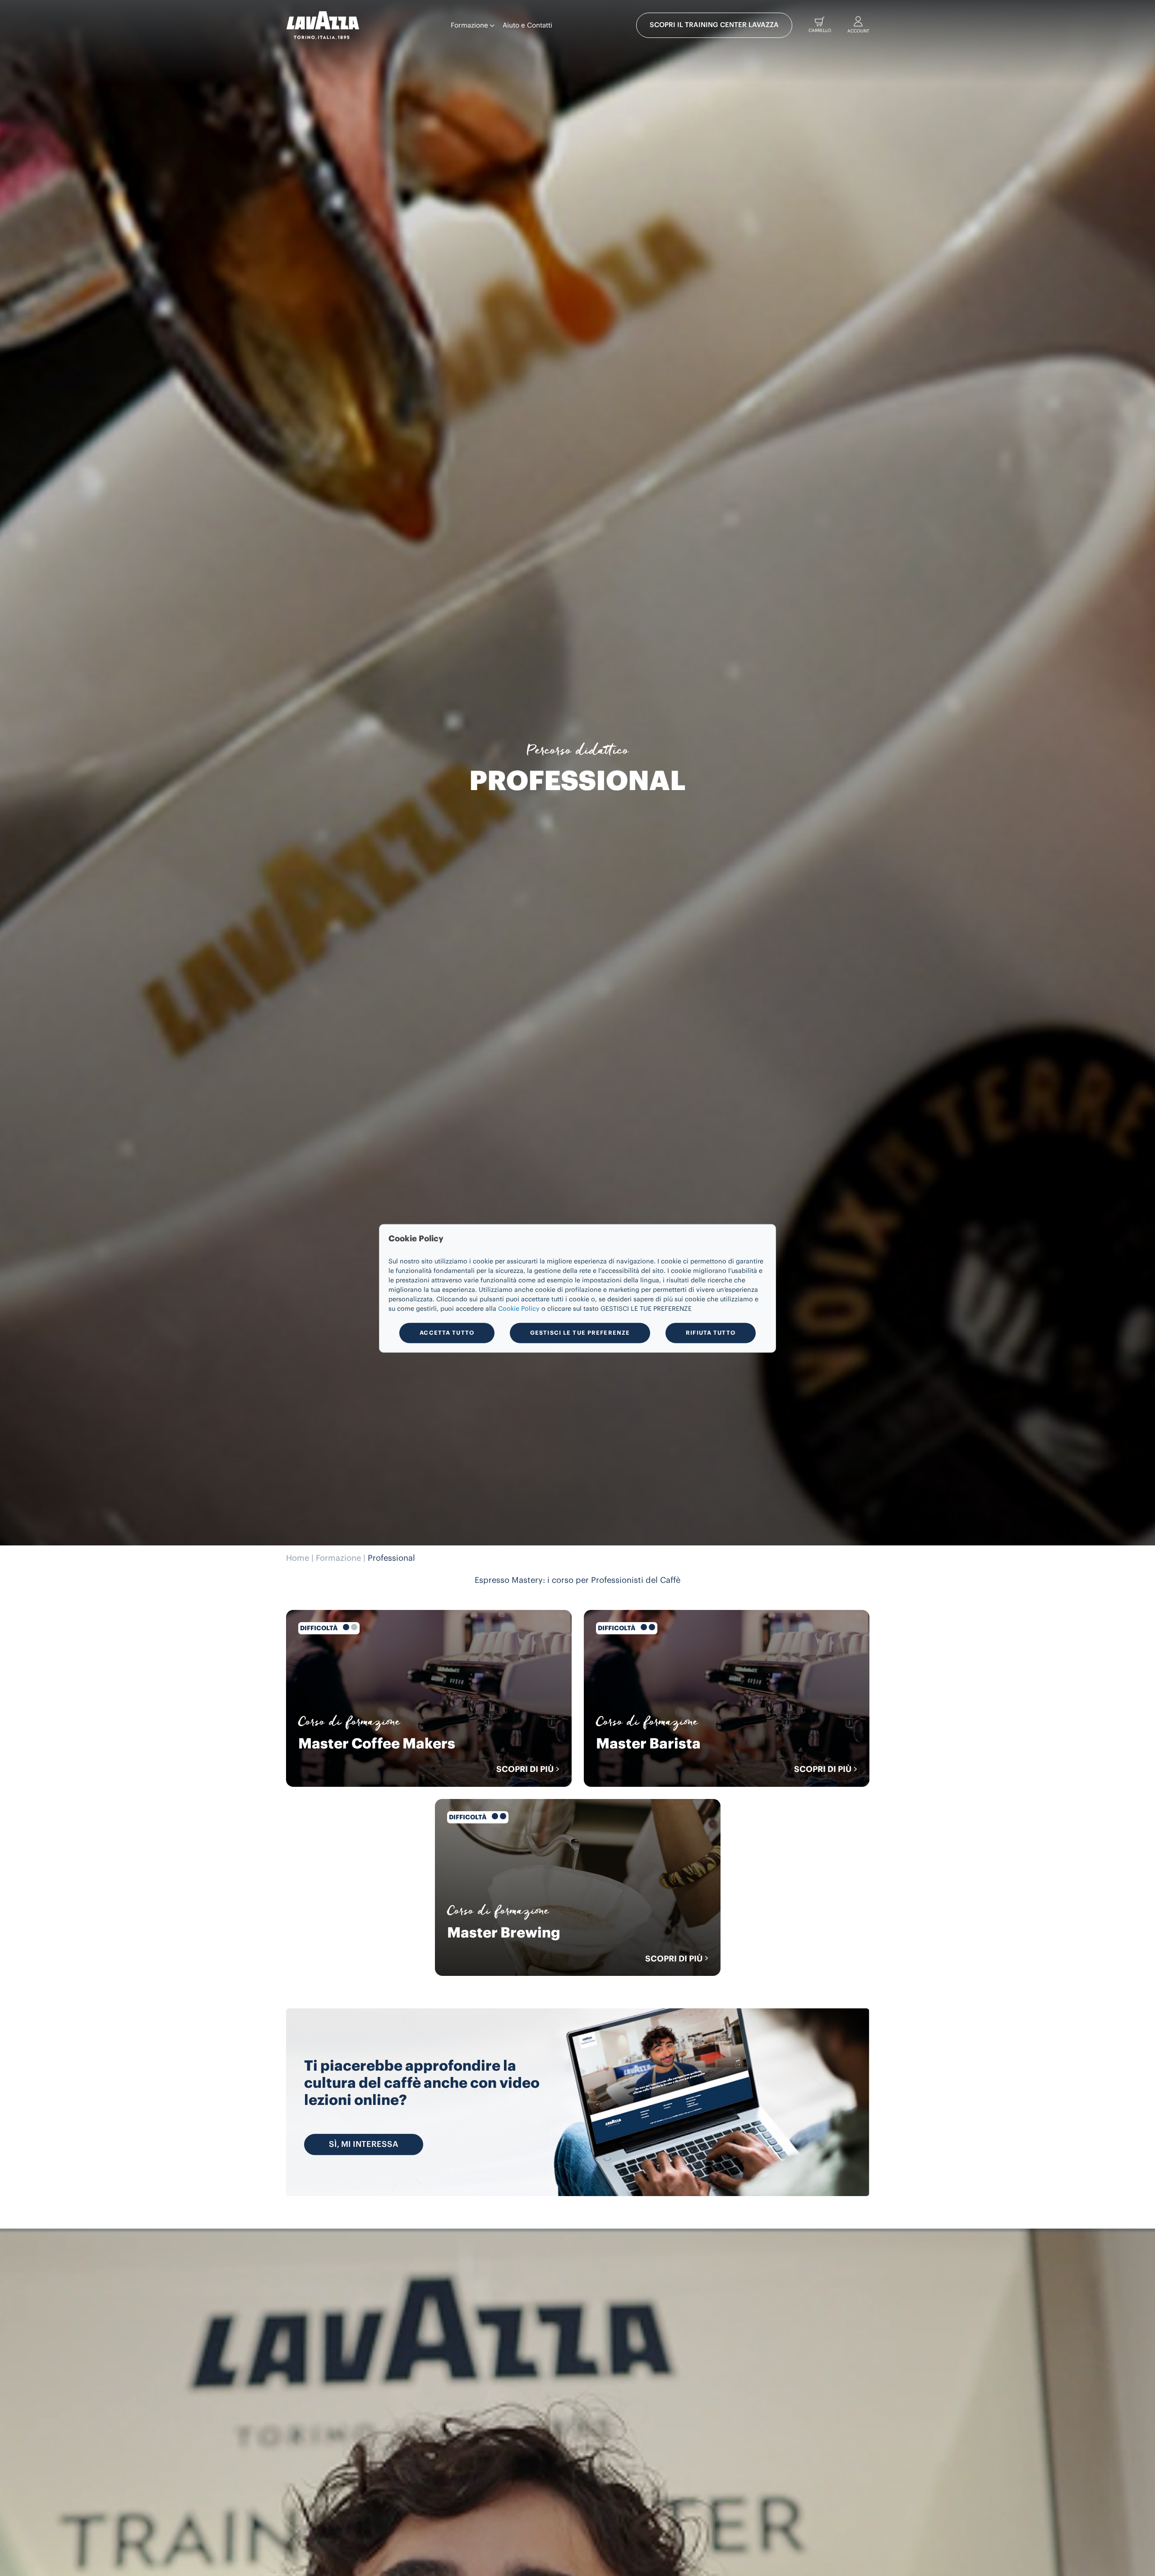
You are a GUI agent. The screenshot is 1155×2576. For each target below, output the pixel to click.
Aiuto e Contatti (527, 25)
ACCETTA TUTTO (447, 1332)
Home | (300, 1558)
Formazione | (341, 1558)
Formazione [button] (470, 25)
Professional (391, 1558)
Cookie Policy (519, 1309)
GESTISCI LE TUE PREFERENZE (580, 1332)
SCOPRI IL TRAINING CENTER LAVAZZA (714, 25)
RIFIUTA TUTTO (711, 1332)
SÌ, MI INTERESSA (364, 2144)
